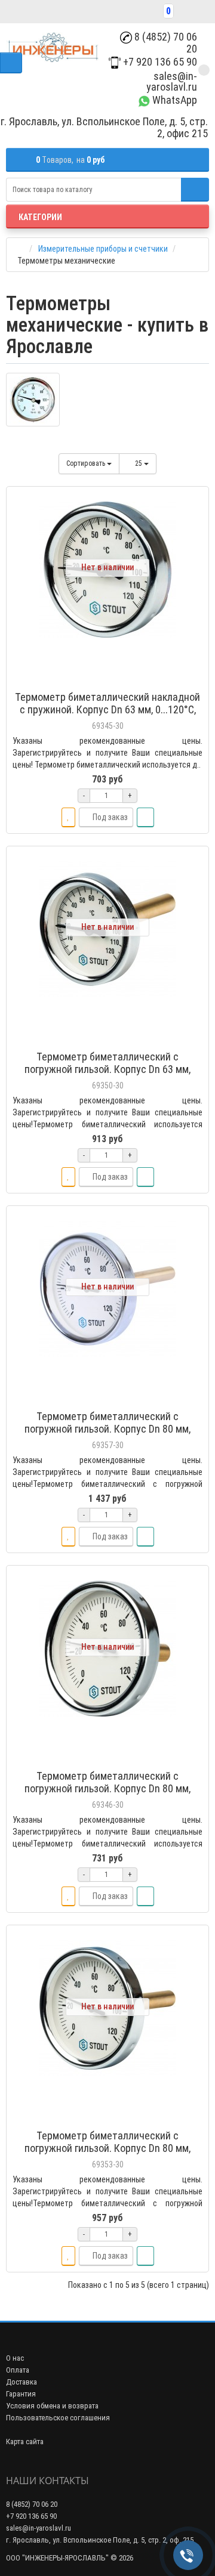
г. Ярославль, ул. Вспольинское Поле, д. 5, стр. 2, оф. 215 (100, 2540)
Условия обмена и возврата (52, 2406)
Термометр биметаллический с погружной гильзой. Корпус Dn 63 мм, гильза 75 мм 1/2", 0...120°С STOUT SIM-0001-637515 (107, 1075)
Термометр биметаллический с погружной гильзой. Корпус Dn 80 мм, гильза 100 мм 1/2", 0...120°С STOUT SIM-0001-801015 (108, 1435)
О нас (15, 2358)
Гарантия (21, 2394)
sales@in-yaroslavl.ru (172, 81)
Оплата (18, 2370)
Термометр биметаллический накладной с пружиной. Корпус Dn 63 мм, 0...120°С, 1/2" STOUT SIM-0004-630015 (107, 709)
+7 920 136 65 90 (159, 62)
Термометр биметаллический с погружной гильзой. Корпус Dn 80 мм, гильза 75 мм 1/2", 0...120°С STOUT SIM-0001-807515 (107, 2154)
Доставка (21, 2382)
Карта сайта (25, 2442)
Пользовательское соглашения (58, 2418)
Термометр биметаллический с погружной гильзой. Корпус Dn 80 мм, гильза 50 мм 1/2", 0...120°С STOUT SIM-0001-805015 (107, 1795)
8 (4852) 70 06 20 (165, 43)
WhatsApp (173, 100)
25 (139, 463)
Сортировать (87, 463)
